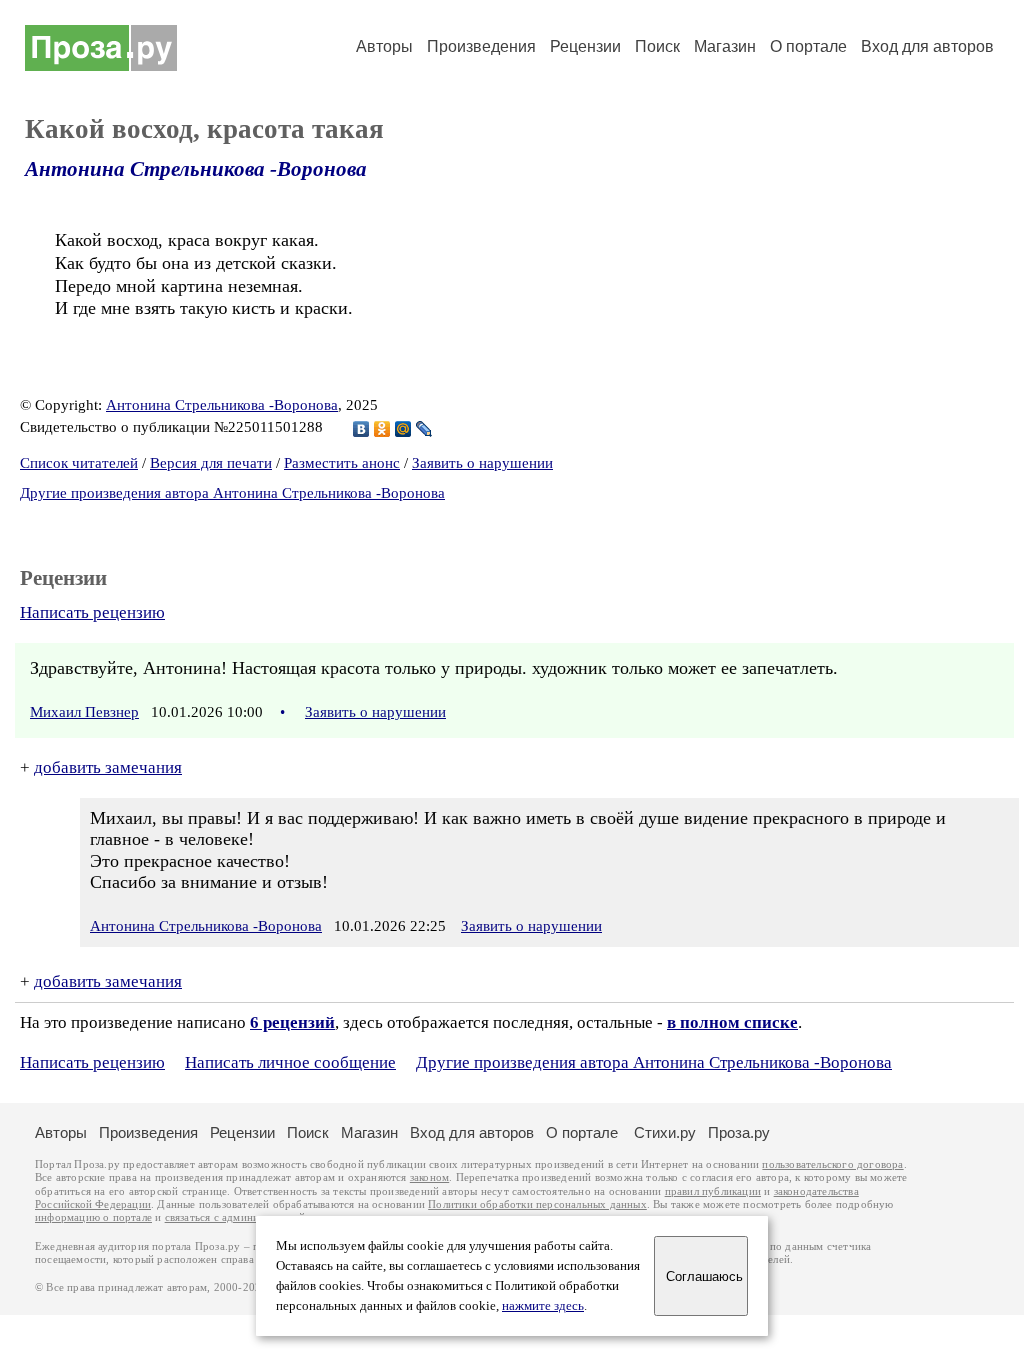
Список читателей (79, 463)
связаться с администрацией (235, 1217)
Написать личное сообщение (290, 1062)
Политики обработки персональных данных (537, 1204)
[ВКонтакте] (361, 429)
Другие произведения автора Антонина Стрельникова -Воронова (232, 493)
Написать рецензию (92, 612)
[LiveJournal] (424, 429)
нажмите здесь (543, 1306)
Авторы (384, 46)
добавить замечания (108, 767)
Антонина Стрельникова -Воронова (196, 169)
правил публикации (713, 1191)
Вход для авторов (927, 46)
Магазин (725, 46)
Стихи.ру (665, 1132)
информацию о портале (93, 1217)
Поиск (657, 46)
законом (429, 1177)
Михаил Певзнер (84, 712)
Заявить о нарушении (482, 463)
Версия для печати (211, 463)
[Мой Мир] (403, 429)
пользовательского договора (832, 1164)
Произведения (481, 46)
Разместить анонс (342, 463)
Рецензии (585, 46)
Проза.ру (739, 1132)
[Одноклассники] (382, 429)
